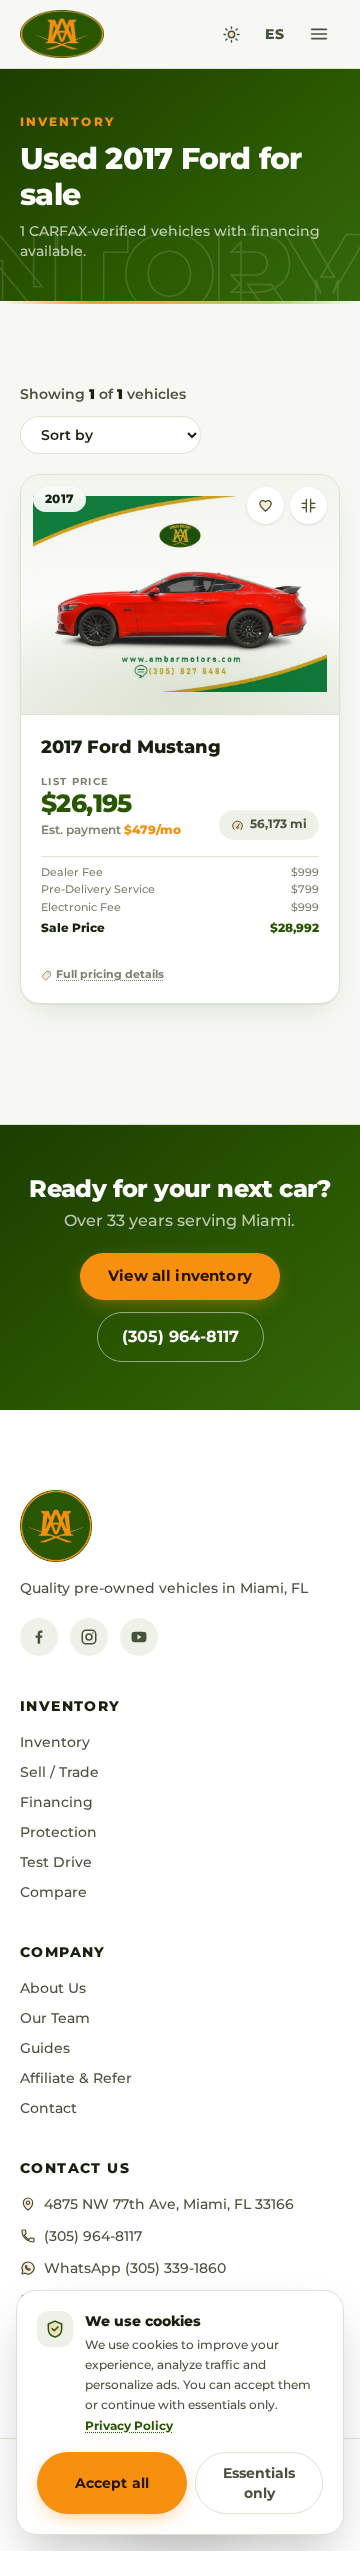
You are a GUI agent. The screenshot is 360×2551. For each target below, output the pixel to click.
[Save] (265, 505)
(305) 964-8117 (180, 1336)
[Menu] (319, 34)
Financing (56, 1802)
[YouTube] (139, 1637)
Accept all (112, 2483)
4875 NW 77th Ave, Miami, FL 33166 (169, 2204)
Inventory (55, 1742)
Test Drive (56, 1862)
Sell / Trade (59, 1772)
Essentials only (259, 2483)
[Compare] (308, 505)
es (274, 34)
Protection (58, 1832)
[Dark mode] (231, 34)
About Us (53, 1988)
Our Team (55, 2018)
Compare (53, 1892)
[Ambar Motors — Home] (62, 34)
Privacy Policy (129, 2425)
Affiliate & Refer (76, 2078)
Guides (45, 2048)
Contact (48, 2108)
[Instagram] (89, 1637)
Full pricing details (110, 974)
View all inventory (180, 1275)
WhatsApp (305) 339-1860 (135, 2268)
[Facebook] (39, 1637)
